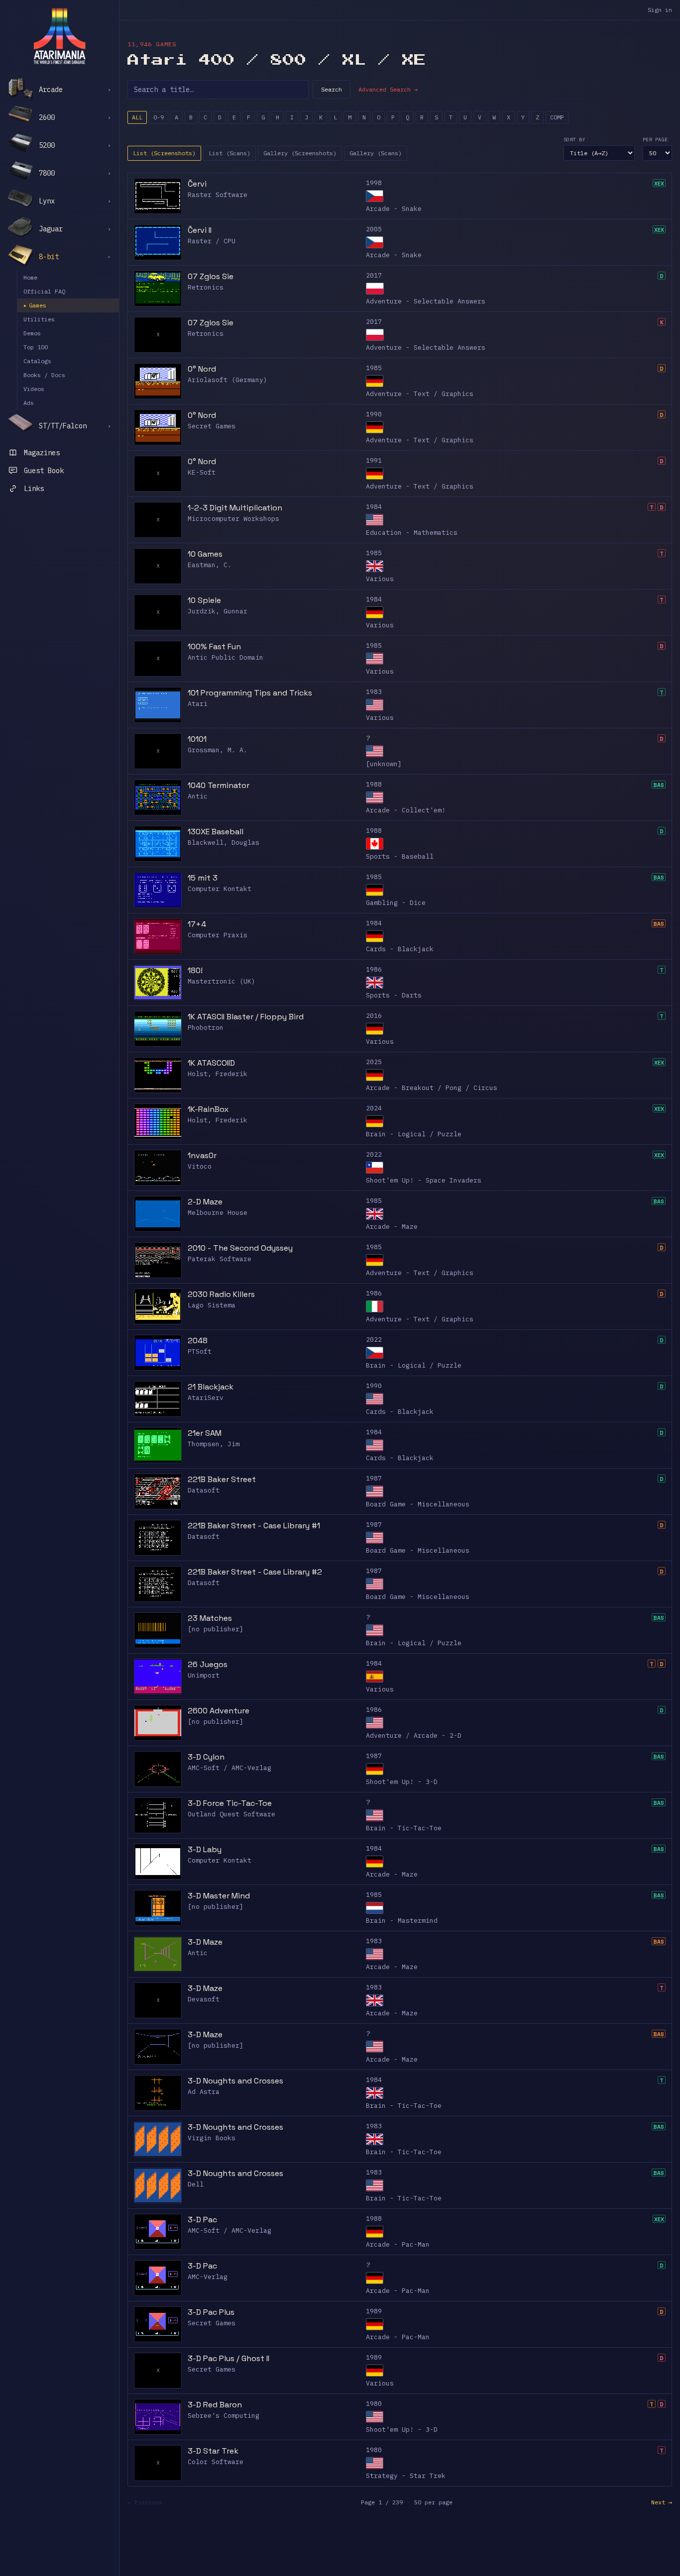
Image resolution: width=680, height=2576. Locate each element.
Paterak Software (220, 1259)
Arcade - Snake (394, 209)
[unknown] (384, 764)
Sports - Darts (394, 995)
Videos (34, 389)
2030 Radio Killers (221, 1294)
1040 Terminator (219, 785)
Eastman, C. (210, 565)
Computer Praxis (218, 935)
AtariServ (206, 1398)
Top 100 (36, 347)
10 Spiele (204, 600)
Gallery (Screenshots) (300, 153)
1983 (374, 692)
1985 (374, 368)
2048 (198, 1340)
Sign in (660, 10)
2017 (374, 275)
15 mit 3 (203, 878)
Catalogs (37, 361)
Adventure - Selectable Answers (426, 301)
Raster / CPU (212, 241)
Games (35, 305)
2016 (374, 1016)
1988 (374, 784)
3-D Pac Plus (211, 2312)
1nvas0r (202, 1155)
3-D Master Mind (219, 1896)
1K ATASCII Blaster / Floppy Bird (246, 1017)
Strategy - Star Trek (406, 2476)
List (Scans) (229, 153)
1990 (374, 414)
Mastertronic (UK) (222, 981)
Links (34, 489)
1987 (374, 1478)
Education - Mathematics (412, 533)
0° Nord (202, 369)
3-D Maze (205, 1942)
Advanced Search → (388, 89)
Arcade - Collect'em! (406, 810)
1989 (374, 2311)
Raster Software (218, 195)
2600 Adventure (219, 1711)
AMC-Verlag (208, 2277)
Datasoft (204, 1490)
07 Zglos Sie (211, 276)
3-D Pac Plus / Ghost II (228, 2358)
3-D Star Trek (213, 2451)
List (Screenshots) (164, 153)
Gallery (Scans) (376, 153)
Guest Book (44, 471)
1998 (374, 183)
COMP (557, 117)
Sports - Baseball (400, 856)
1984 (374, 507)
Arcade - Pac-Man (398, 2244)
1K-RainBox (208, 1109)
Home (30, 277)
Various (380, 579)
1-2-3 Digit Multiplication (235, 508)
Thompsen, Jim (214, 1444)
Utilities (39, 319)
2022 (374, 1154)
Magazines (42, 453)
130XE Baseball (216, 832)
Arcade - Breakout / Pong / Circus (432, 1088)
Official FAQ (44, 291)
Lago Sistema (212, 1305)
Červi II (200, 230)
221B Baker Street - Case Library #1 (254, 1526)
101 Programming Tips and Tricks (250, 693)
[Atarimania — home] (59, 36)
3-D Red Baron (215, 2405)
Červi (197, 184)
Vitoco (200, 1166)
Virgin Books (212, 2138)
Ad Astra (204, 2092)
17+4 (197, 924)
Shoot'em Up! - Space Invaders (424, 1180)
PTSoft (200, 1351)
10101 (197, 739)
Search (332, 89)
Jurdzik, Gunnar (218, 611)
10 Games (205, 554)
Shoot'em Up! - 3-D (402, 1782)
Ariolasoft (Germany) (227, 380)
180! (195, 970)
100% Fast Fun (214, 646)
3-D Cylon (206, 1757)
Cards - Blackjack (400, 949)
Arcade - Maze (392, 1227)
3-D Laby (205, 1849)
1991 (374, 460)
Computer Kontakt (220, 889)
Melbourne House (218, 1213)
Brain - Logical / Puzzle (414, 1134)
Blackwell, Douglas (224, 842)
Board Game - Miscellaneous (418, 1504)
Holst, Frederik (218, 1074)
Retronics (206, 287)
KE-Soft (202, 472)
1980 (374, 2404)
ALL (137, 117)
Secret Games (212, 426)
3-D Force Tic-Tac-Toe (230, 1803)
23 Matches (210, 1618)
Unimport (204, 1675)
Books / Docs (44, 375)
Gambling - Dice (396, 903)
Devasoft (204, 1999)
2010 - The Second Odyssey (240, 1248)
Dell (196, 2184)
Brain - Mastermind (402, 1921)
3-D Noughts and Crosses (235, 2081)
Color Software (216, 2462)
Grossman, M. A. (218, 750)
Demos (32, 333)
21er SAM (205, 1433)
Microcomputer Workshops (233, 519)
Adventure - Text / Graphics (420, 394)
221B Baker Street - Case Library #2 (255, 1572)
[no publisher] (216, 1629)
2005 (374, 229)
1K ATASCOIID (211, 1063)
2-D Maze (205, 1202)
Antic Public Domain (226, 657)
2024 (374, 1108)
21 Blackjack (211, 1387)
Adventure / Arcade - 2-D (414, 1735)
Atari (198, 704)
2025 (374, 1062)
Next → (662, 2502)
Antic (198, 796)
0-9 (159, 117)
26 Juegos (208, 1664)
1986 (374, 969)
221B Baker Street (222, 1479)
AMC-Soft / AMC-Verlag (229, 1768)
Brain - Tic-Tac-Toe (404, 1828)
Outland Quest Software (231, 1814)
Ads (29, 403)
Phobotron (206, 1028)
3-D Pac (202, 2220)
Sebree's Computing (224, 2416)
